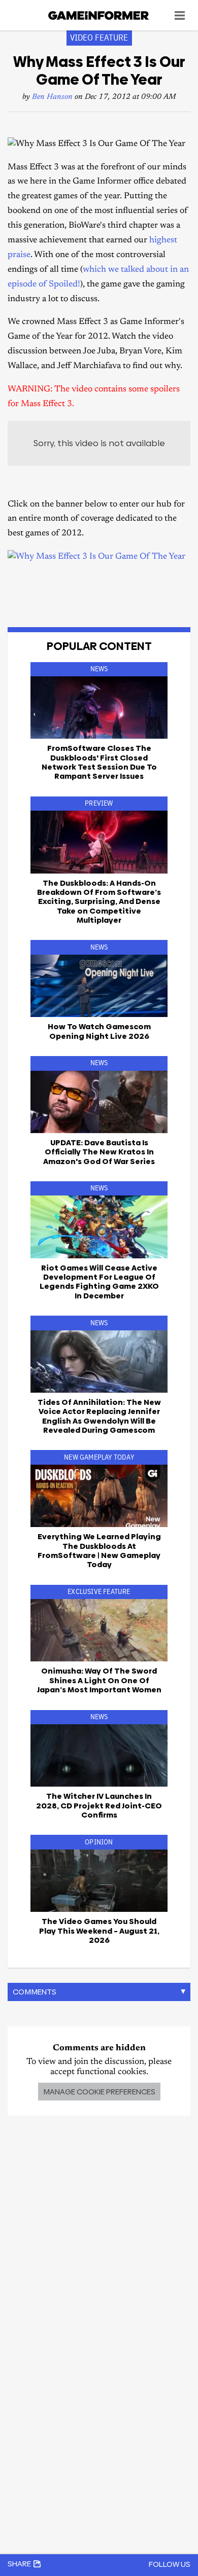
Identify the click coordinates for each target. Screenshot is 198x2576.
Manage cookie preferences (99, 2092)
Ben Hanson (52, 97)
